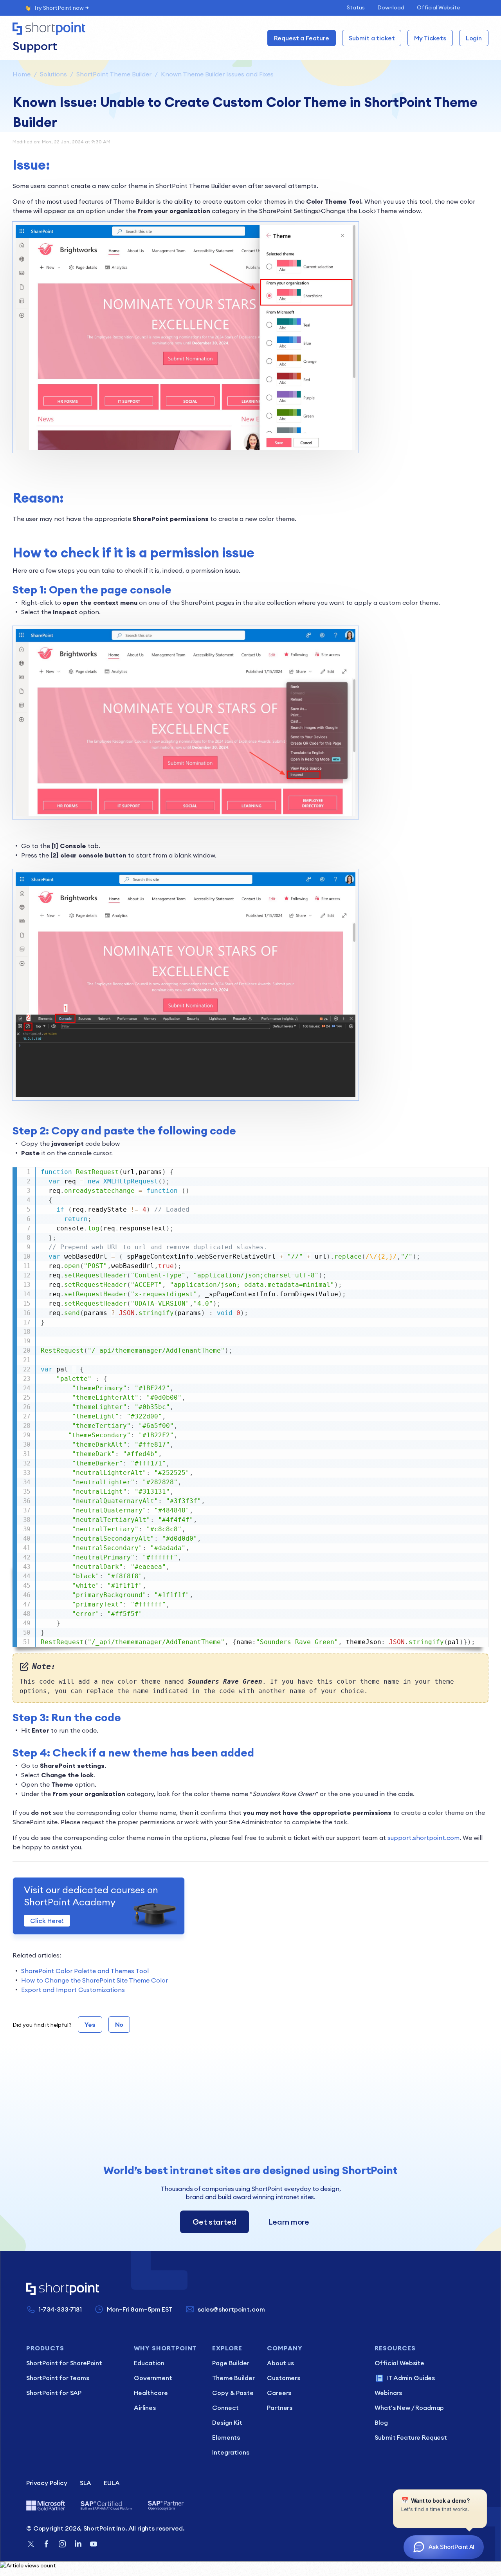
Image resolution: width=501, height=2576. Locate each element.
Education (149, 2363)
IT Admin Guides (411, 2378)
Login (474, 38)
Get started (214, 2222)
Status (356, 7)
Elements (226, 2437)
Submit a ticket (372, 38)
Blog (381, 2422)
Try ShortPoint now (59, 8)
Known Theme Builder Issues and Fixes (217, 74)
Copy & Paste (233, 2393)
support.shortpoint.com (424, 1838)
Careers (279, 2393)
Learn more (289, 2222)
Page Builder (231, 2363)
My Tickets (430, 38)
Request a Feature (302, 38)
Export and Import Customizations (73, 1990)
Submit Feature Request (411, 2437)
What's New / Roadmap (409, 2408)
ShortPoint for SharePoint (64, 2363)
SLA (86, 2483)
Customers (284, 2378)
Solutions (53, 74)
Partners (280, 2408)
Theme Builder (233, 2378)
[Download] (236, 1228)
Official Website (438, 7)
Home (22, 74)
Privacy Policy (47, 2483)
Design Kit (227, 2422)
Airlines (145, 2408)
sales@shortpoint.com (231, 2309)
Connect (225, 2408)
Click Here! (47, 1921)
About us (280, 2363)
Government (153, 2378)
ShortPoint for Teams (58, 2378)
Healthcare (151, 2393)
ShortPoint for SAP (54, 2393)
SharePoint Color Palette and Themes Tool (85, 1971)
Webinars (388, 2393)
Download (391, 7)
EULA (112, 2483)
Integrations (231, 2452)
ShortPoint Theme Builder (114, 74)
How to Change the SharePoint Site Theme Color (95, 1980)
